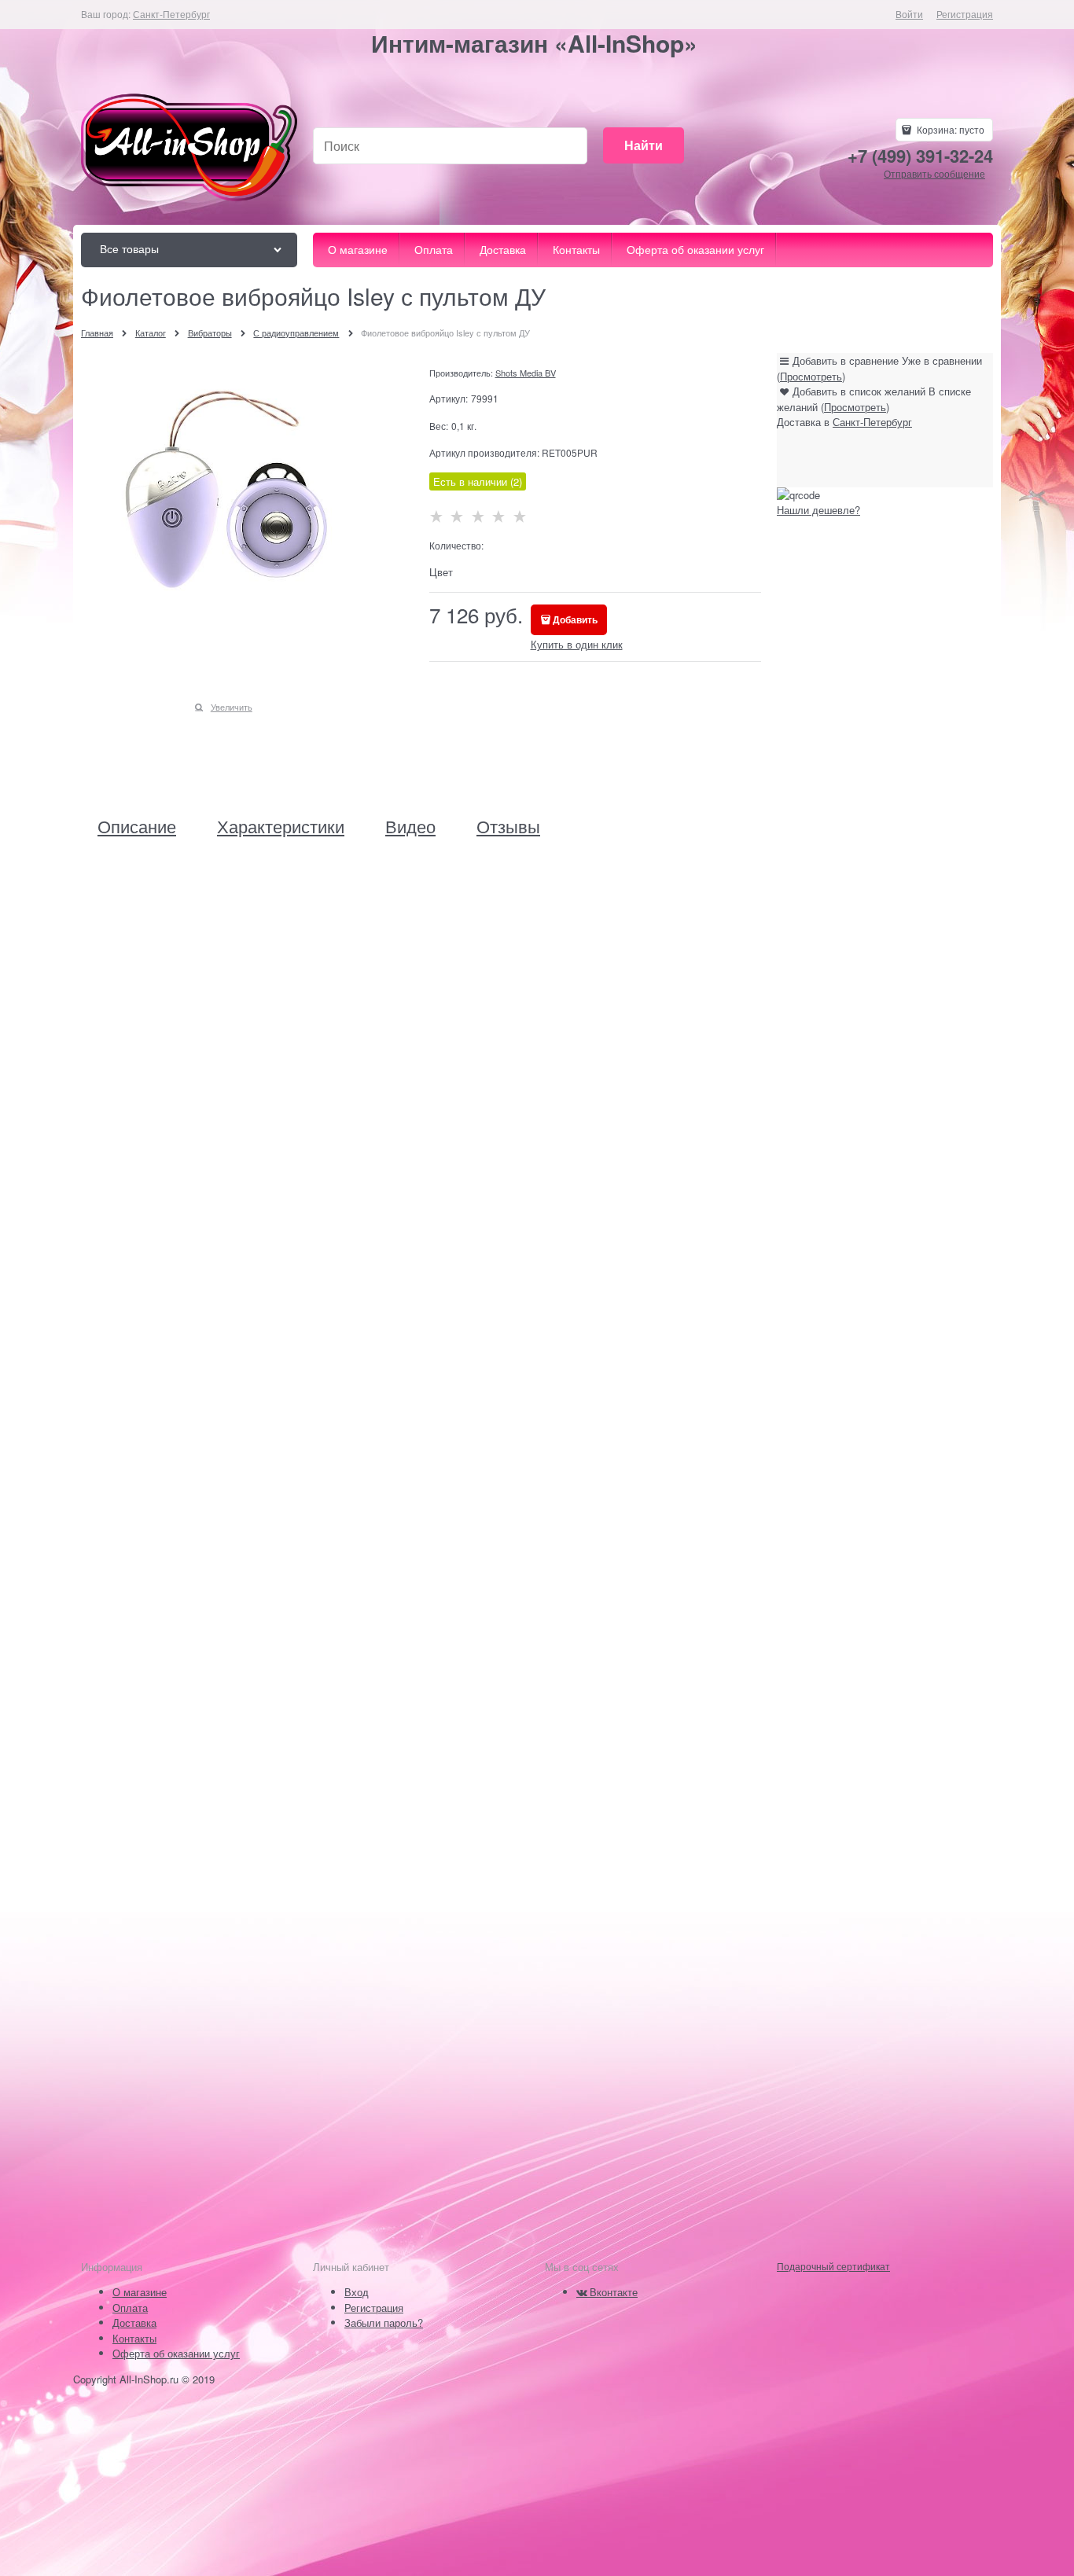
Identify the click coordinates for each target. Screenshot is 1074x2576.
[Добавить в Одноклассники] (861, 458)
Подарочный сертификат (833, 2266)
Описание (137, 826)
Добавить (575, 619)
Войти (909, 14)
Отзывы (508, 826)
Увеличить (232, 707)
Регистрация (965, 14)
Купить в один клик (577, 644)
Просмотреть (811, 376)
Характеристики (281, 826)
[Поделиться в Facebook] (831, 458)
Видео (410, 826)
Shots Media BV (526, 373)
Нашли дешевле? (818, 510)
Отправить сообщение (934, 173)
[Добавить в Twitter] (891, 458)
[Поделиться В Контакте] (801, 458)
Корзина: (949, 129)
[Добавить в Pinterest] (921, 458)
